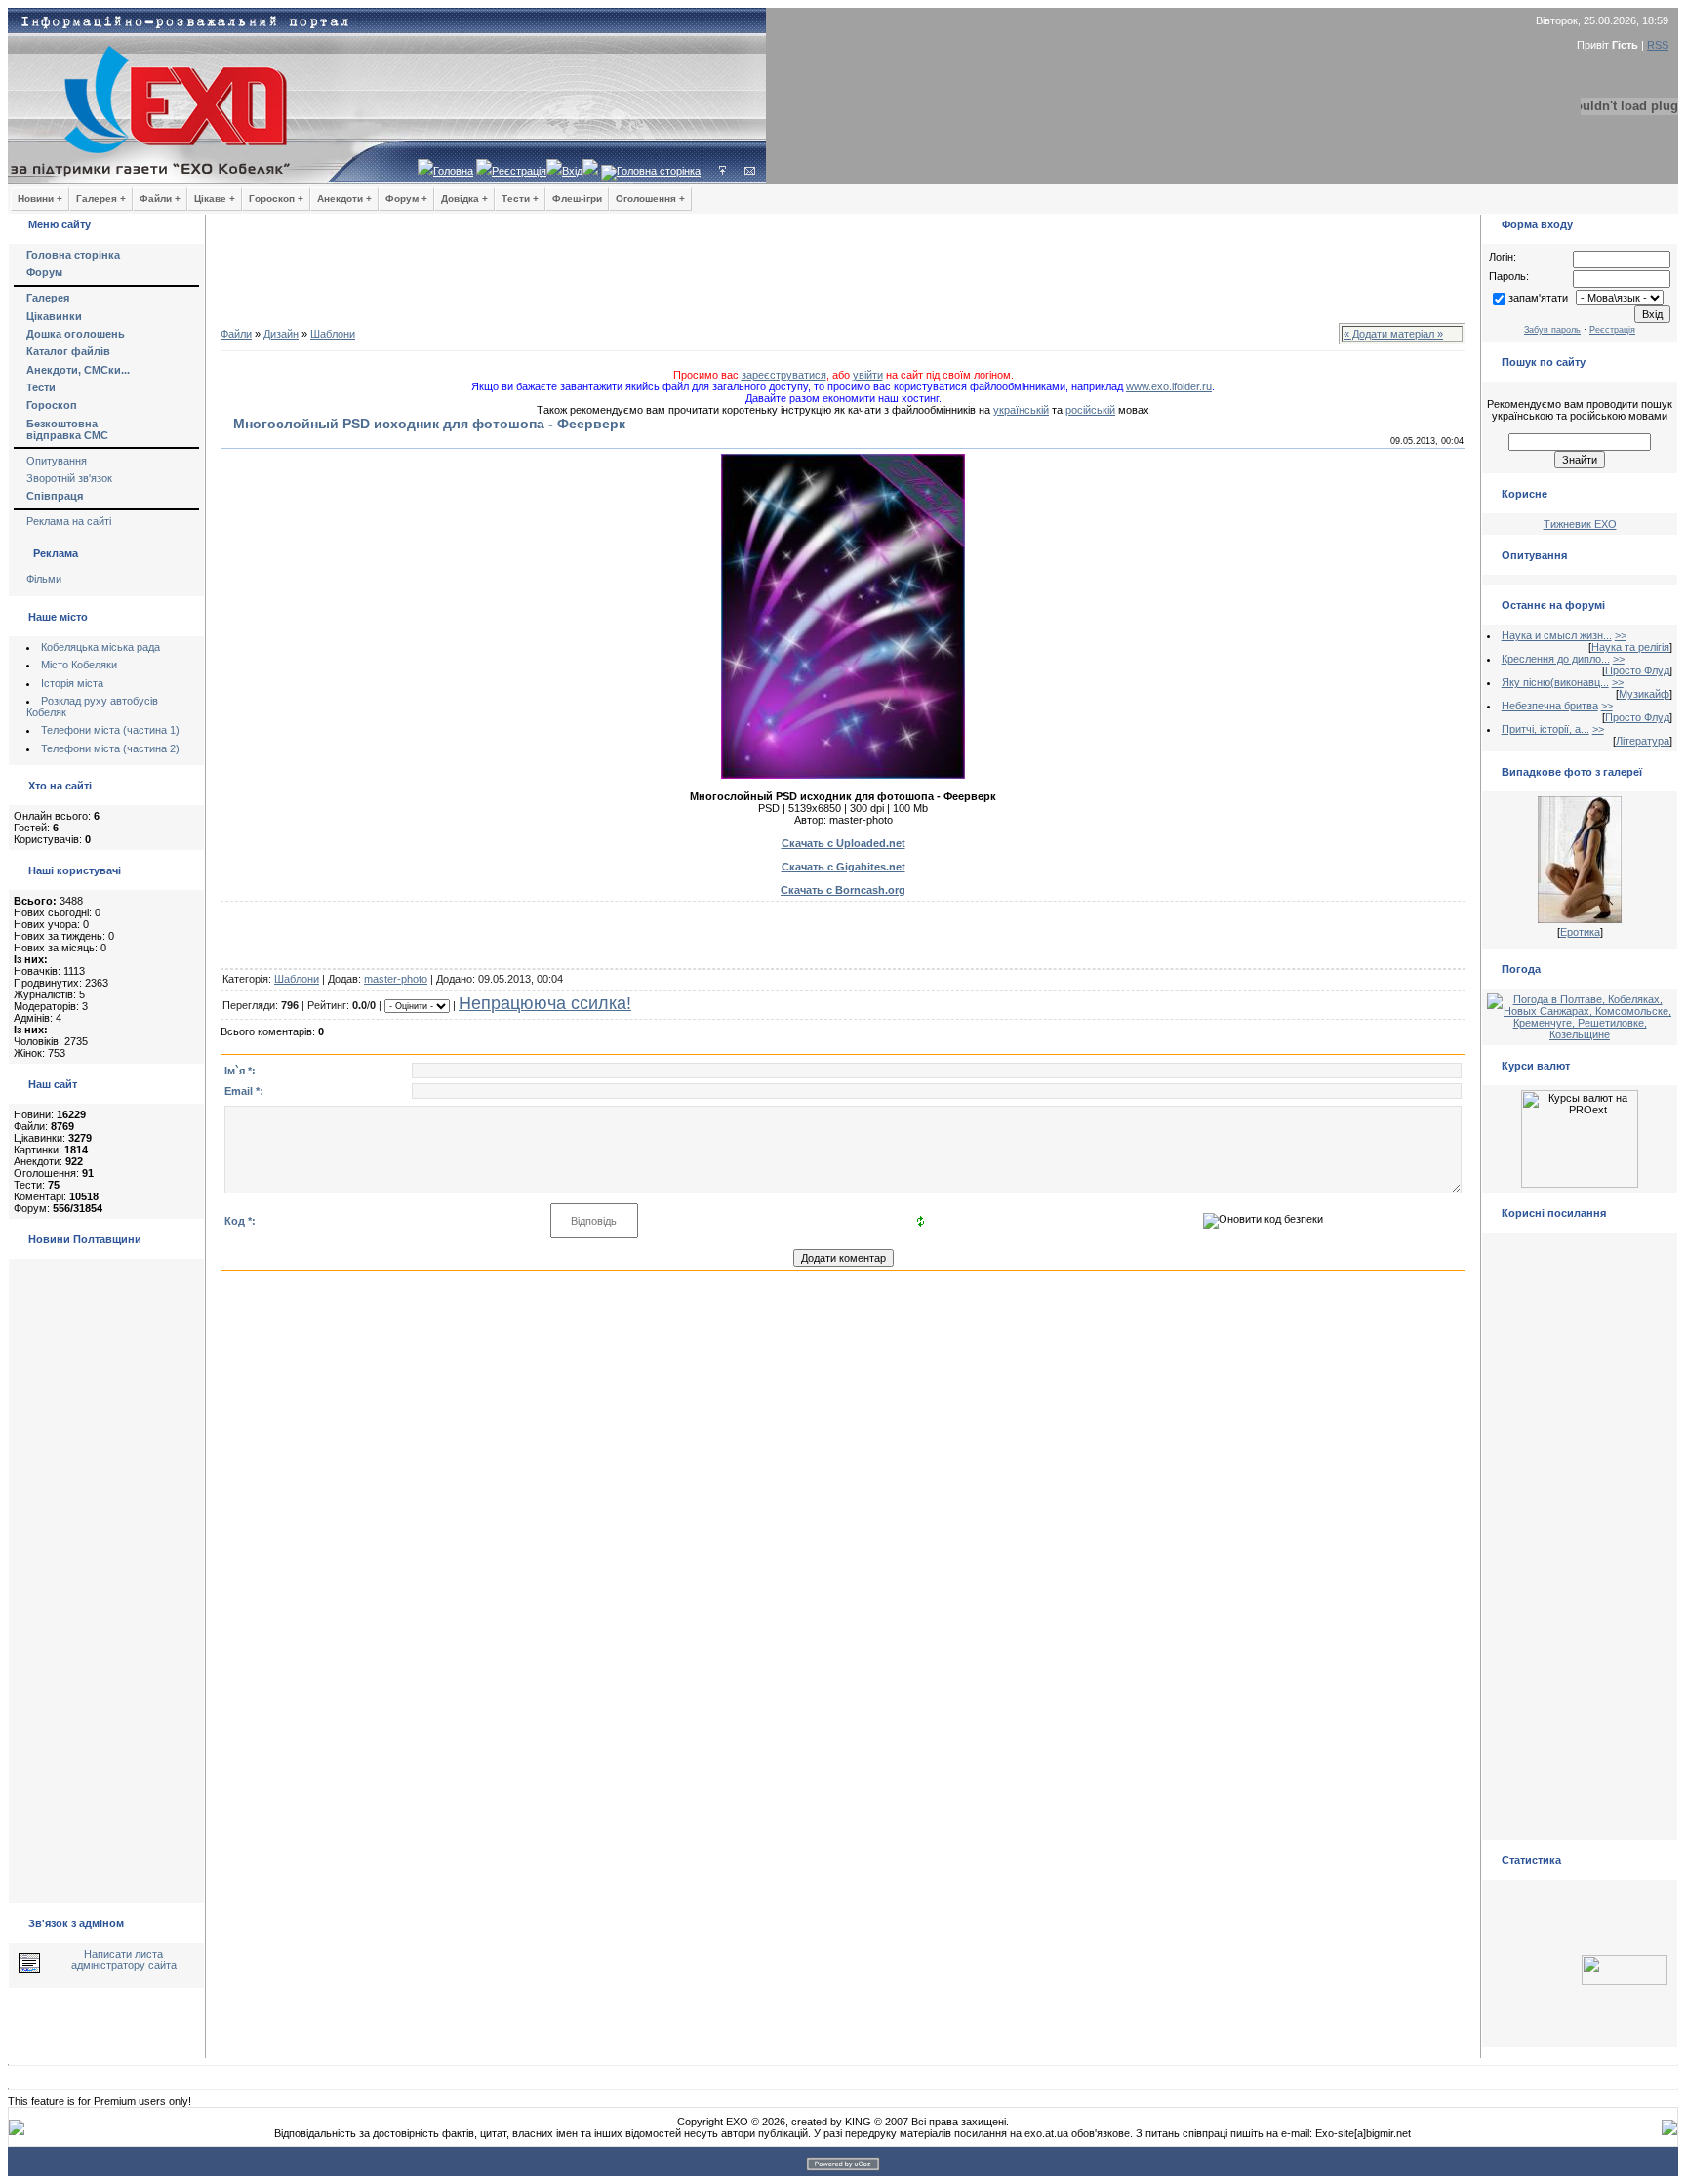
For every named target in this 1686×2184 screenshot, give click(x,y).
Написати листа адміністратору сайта (124, 1960)
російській (1090, 410)
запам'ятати (1538, 298)
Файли (236, 334)
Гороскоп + (276, 199)
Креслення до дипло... (1556, 659)
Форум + (406, 199)
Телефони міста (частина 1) (110, 730)
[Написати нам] (750, 171)
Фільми (44, 579)
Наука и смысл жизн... (1557, 635)
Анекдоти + (344, 199)
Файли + (160, 199)
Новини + (40, 199)
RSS (1658, 45)
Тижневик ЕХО (1580, 524)
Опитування (57, 461)
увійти (868, 375)
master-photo (396, 979)
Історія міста (72, 683)
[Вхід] (723, 171)
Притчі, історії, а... (1545, 729)
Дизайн (281, 334)
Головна (453, 171)
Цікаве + (215, 199)
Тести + (520, 199)
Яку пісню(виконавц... (1555, 682)
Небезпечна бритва (1550, 706)
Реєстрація (519, 171)
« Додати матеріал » (1393, 334)
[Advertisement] (843, 273)
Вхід (572, 171)
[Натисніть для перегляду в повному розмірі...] (843, 775)
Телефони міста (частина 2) (110, 748)
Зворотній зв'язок (69, 478)
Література (1643, 741)
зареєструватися (784, 375)
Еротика (1580, 932)
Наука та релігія (1630, 647)
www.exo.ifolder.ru (1169, 386)
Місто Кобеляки (79, 665)
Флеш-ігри (577, 199)
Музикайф (1644, 694)
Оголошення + (650, 199)
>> (1621, 635)
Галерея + (101, 199)
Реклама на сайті (69, 521)
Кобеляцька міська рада (100, 647)
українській (1021, 410)
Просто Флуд (1637, 670)
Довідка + (464, 199)
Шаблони (333, 334)
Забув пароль (1552, 330)
